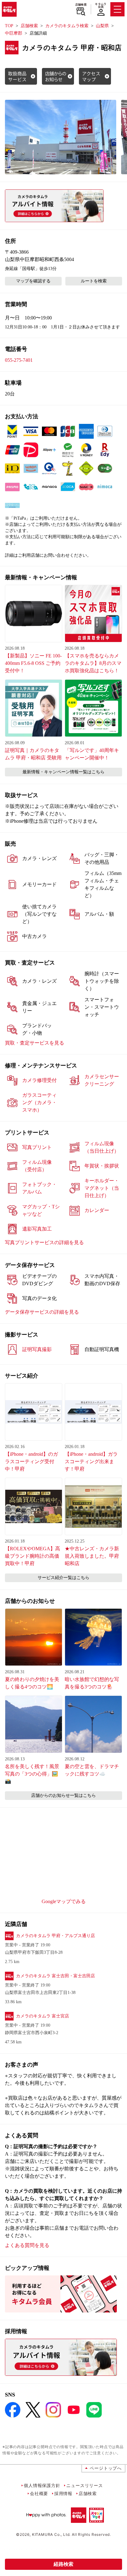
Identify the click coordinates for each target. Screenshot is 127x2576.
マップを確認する (33, 281)
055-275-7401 (19, 360)
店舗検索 (81, 5)
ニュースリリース (84, 2485)
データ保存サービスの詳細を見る (42, 1312)
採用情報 (63, 2493)
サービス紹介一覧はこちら (63, 1578)
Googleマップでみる (64, 1901)
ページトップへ (106, 2468)
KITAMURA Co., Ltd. (51, 2534)
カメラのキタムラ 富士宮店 (43, 2016)
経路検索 (63, 2564)
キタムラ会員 (101, 5)
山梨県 (102, 26)
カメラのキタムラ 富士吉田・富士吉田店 (55, 1976)
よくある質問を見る (27, 2245)
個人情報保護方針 (42, 2485)
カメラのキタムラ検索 (67, 26)
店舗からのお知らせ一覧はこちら (63, 1795)
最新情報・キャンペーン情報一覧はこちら (63, 772)
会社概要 (39, 2493)
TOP (9, 26)
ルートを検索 (94, 281)
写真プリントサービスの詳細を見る (44, 1242)
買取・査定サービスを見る (35, 1043)
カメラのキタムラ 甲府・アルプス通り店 (55, 1936)
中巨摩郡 (14, 33)
